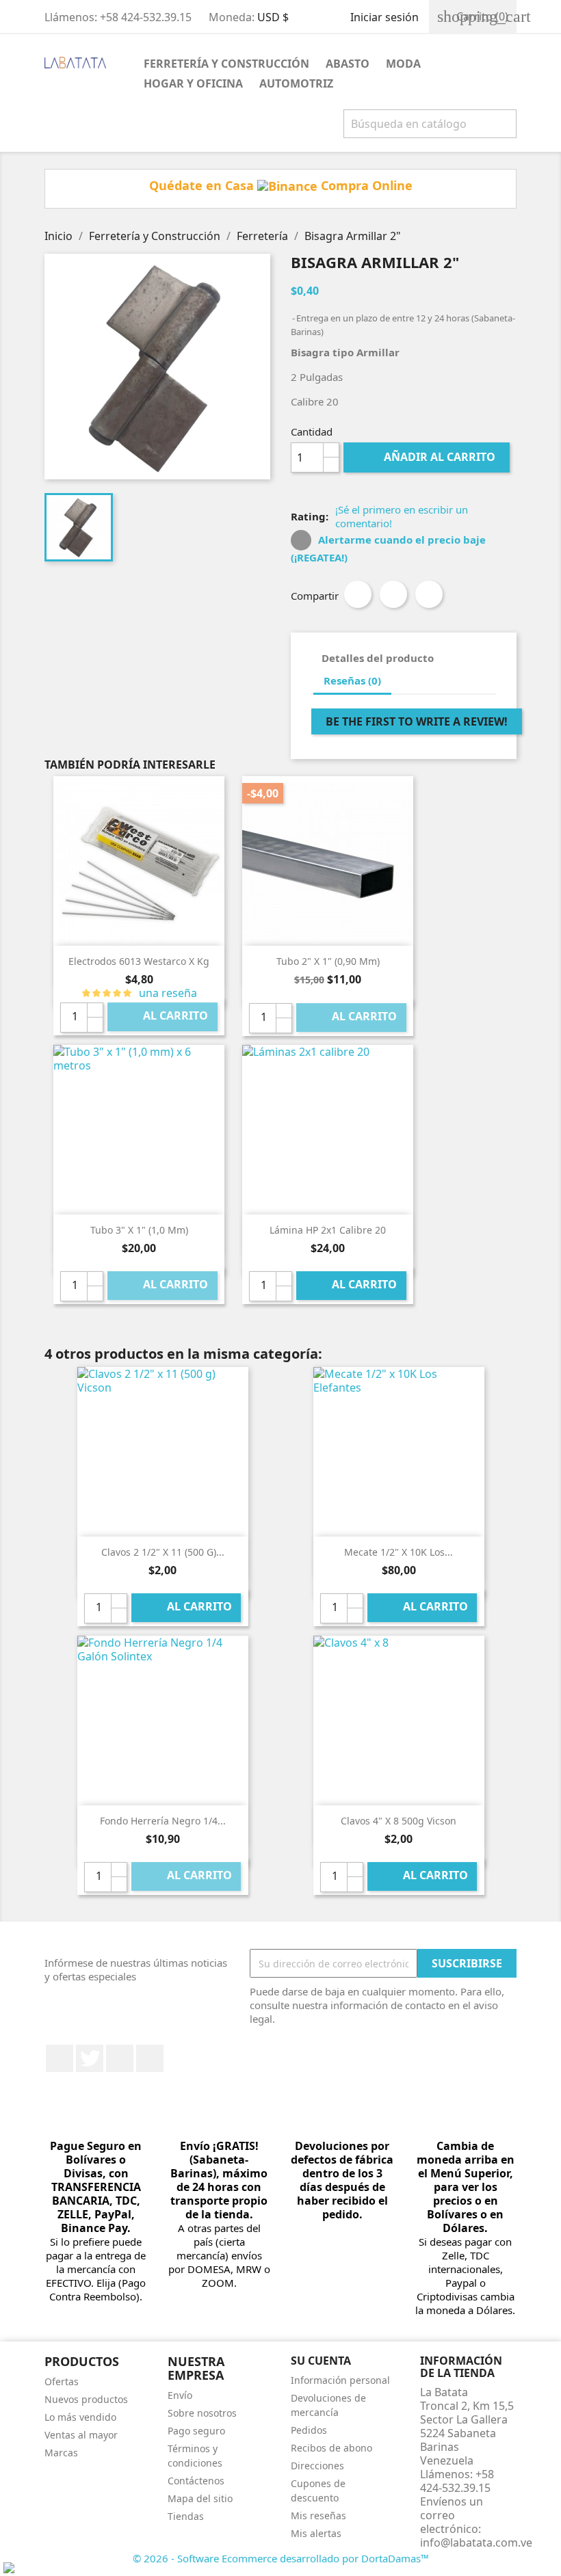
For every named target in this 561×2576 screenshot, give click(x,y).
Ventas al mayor (81, 2435)
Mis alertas (316, 2533)
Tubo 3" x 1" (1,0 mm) (139, 1230)
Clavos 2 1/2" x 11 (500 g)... (163, 1552)
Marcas (61, 2453)
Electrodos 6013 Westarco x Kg (139, 961)
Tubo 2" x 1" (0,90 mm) (328, 961)
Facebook (60, 2058)
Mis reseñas (318, 2515)
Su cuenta (321, 2361)
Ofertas (62, 2381)
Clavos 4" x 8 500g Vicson (399, 1821)
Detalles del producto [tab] (378, 658)
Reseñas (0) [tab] (352, 680)
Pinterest (429, 594)
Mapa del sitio (200, 2498)
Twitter (90, 2058)
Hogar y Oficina (193, 83)
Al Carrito (164, 1017)
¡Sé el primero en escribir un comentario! (402, 516)
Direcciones (317, 2466)
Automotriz (296, 83)
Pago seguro (196, 2431)
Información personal (340, 2380)
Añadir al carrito (428, 457)
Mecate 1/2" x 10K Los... (399, 1552)
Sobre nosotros (202, 2413)
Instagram (150, 2058)
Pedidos (309, 2430)
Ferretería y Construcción (226, 64)
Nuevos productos (86, 2399)
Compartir (358, 594)
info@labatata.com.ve (476, 2542)
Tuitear (393, 594)
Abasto (348, 64)
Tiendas (186, 2516)
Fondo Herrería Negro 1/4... (163, 1821)
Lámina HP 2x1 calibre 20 (328, 1230)
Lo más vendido (80, 2417)
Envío (180, 2395)
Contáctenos (196, 2481)
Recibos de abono (331, 2448)
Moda (403, 64)
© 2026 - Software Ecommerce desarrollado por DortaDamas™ (281, 2558)
